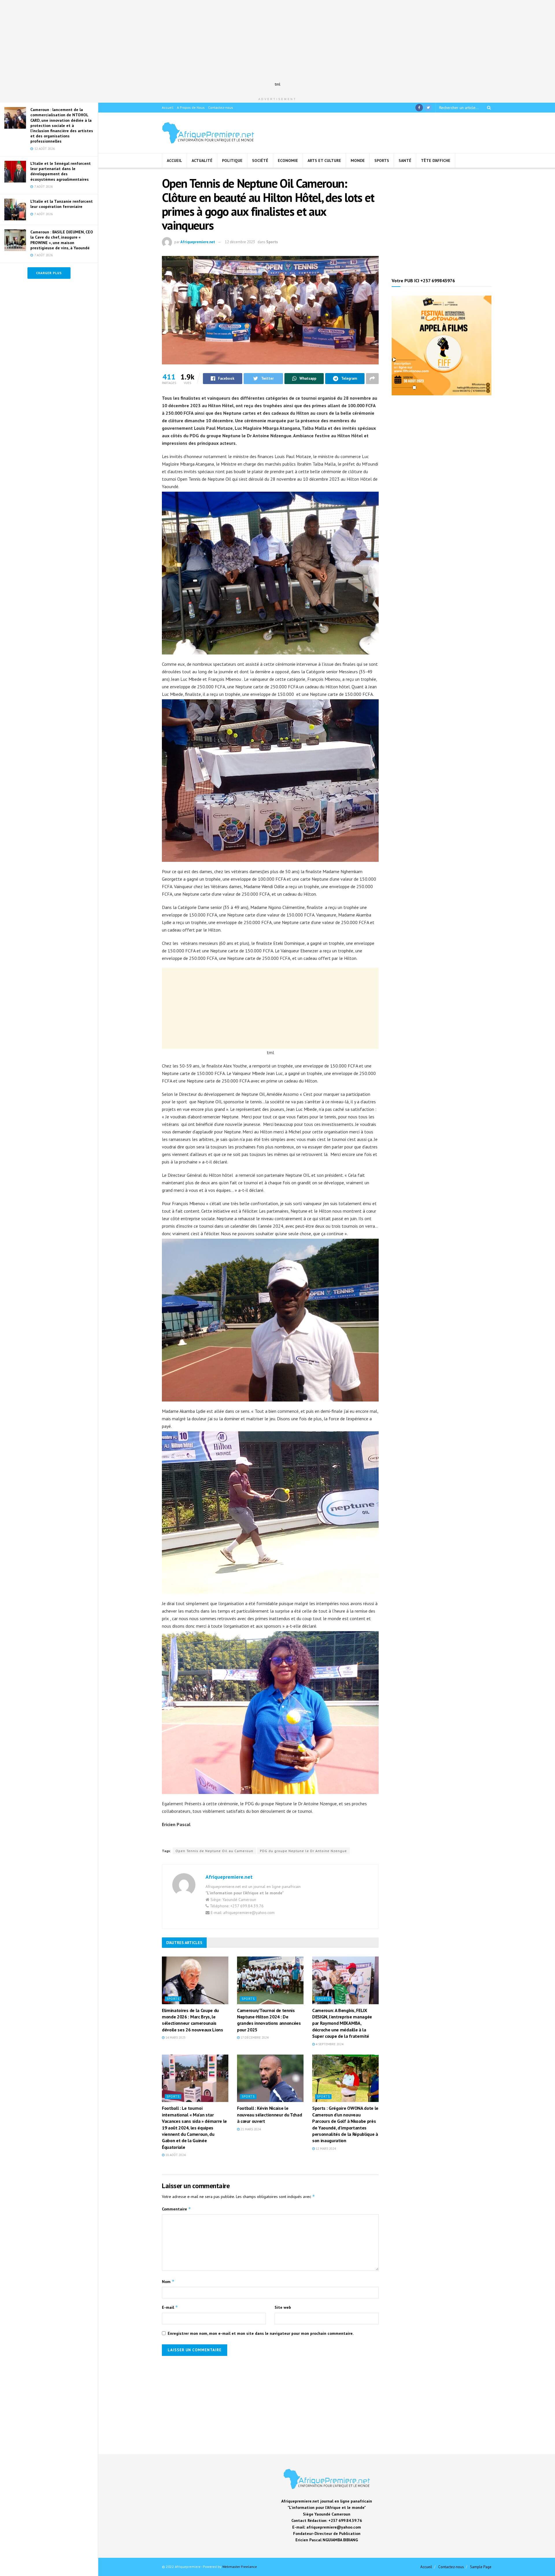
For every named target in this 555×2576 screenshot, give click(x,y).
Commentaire (176, 2209)
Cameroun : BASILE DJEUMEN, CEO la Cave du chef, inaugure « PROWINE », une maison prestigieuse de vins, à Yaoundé (62, 240)
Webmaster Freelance (240, 2567)
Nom (168, 2281)
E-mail (170, 2307)
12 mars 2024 (325, 2149)
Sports (382, 161)
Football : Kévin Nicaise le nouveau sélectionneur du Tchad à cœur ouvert (269, 2115)
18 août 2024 (175, 2155)
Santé (405, 161)
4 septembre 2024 (329, 2044)
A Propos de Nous (191, 107)
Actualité (202, 161)
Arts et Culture (324, 161)
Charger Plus (49, 273)
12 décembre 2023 (240, 242)
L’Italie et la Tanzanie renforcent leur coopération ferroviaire (62, 204)
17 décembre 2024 (254, 2037)
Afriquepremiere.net (198, 242)
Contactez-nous (221, 107)
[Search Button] (488, 108)
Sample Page (481, 2567)
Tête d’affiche (436, 161)
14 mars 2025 (175, 2037)
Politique (232, 161)
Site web (283, 2307)
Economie (288, 161)
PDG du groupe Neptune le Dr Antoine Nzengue (303, 1851)
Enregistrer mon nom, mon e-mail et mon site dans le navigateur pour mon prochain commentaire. (261, 2333)
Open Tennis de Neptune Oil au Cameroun (214, 1851)
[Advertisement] (277, 40)
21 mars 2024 (250, 2129)
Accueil (168, 107)
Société (260, 161)
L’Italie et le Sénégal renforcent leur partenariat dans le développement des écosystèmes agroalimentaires (61, 171)
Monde (358, 161)
